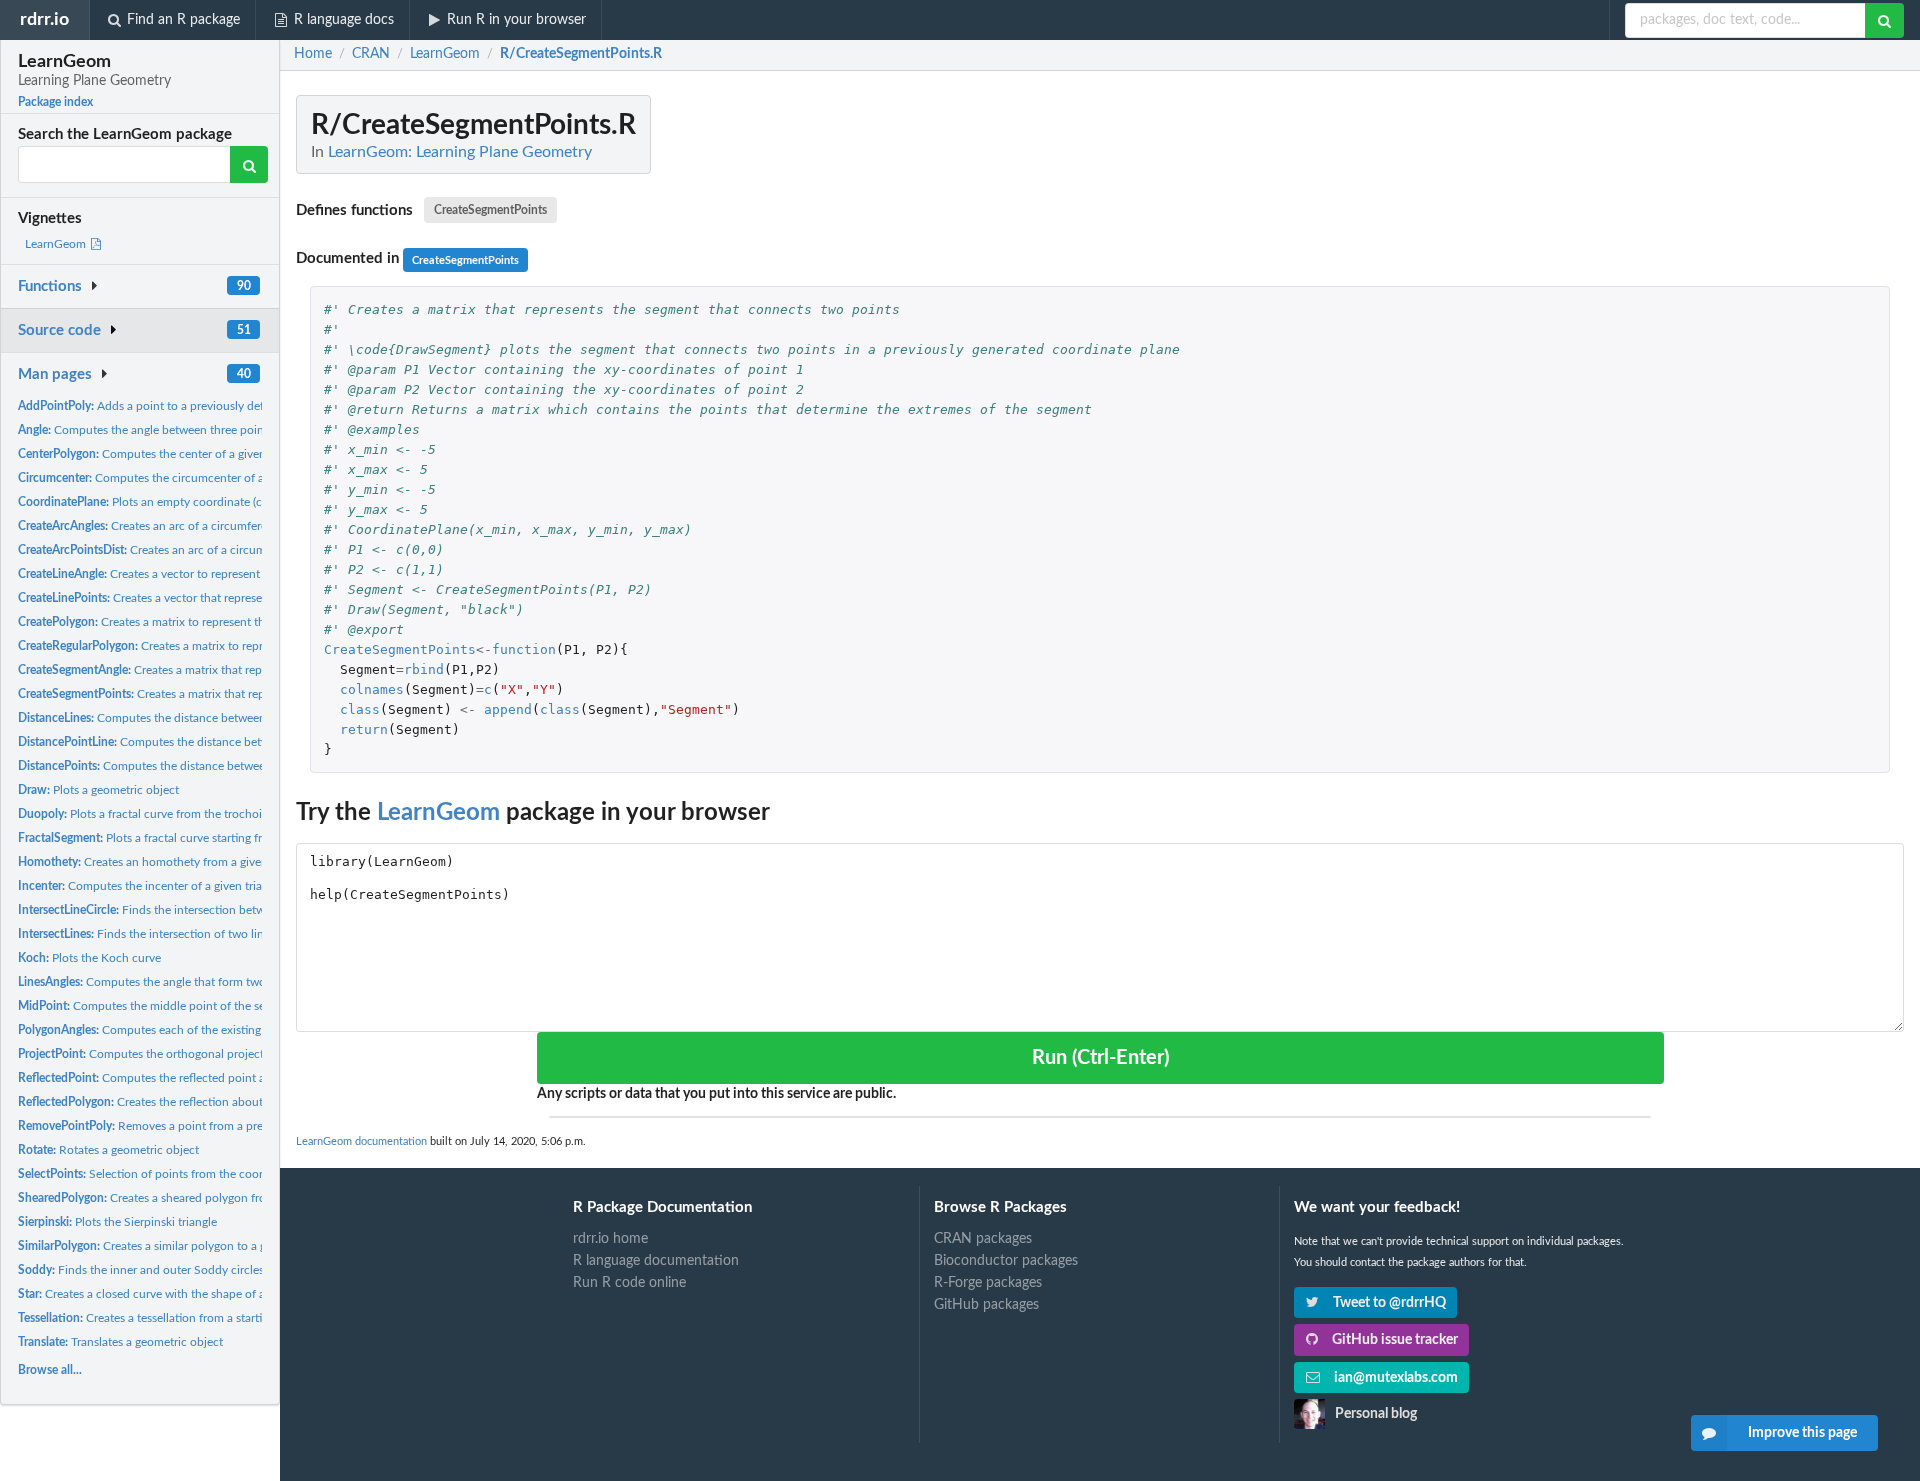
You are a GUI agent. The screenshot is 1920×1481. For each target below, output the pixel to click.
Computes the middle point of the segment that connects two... (211, 1006)
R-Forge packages (988, 1283)
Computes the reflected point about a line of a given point (212, 1078)
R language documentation (656, 1261)
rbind (424, 669)
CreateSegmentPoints (490, 210)
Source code (59, 330)
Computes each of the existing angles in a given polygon (207, 1030)
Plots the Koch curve (89, 958)
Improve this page (1802, 1433)
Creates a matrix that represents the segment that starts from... (238, 670)
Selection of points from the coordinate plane (173, 1174)
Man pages (55, 374)
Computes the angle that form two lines (155, 982)
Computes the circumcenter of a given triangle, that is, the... (212, 478)
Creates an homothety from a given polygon (166, 862)
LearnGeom (57, 244)
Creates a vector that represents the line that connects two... (222, 598)
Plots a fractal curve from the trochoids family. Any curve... (197, 814)
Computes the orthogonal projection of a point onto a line (206, 1054)
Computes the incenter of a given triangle (151, 886)
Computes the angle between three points (145, 430)
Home (313, 54)
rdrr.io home (610, 1239)
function (524, 649)
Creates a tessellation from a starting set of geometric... (194, 1318)
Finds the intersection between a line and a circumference (221, 910)
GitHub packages (986, 1305)
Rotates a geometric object (108, 1150)
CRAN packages (983, 1239)
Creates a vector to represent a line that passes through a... (216, 574)
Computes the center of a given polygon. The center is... (206, 454)
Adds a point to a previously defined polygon (175, 406)
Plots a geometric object (98, 790)
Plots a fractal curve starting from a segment (176, 838)
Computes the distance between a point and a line (200, 742)
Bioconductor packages (1006, 1261)
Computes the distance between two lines (167, 718)
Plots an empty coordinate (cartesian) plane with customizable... (231, 502)
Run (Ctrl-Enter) (1100, 1058)
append (508, 709)
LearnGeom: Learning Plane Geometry (460, 152)
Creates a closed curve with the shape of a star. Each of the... (190, 1294)
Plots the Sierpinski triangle (117, 1222)
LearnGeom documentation (361, 1141)
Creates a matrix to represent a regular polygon (201, 646)
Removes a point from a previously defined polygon (203, 1126)
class (360, 709)
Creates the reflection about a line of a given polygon (206, 1102)
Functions (50, 286)
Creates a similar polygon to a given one (164, 1246)
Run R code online (629, 1283)
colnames (372, 689)
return (364, 729)
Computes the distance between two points (174, 766)
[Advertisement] (1754, 395)
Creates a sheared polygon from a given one (178, 1198)
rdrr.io (44, 19)
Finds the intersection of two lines (146, 934)
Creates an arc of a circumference (152, 526)
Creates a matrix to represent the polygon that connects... (209, 622)
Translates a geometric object (120, 1342)
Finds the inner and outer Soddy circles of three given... (183, 1270)
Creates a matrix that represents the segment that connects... (235, 694)
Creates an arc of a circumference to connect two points (221, 550)
